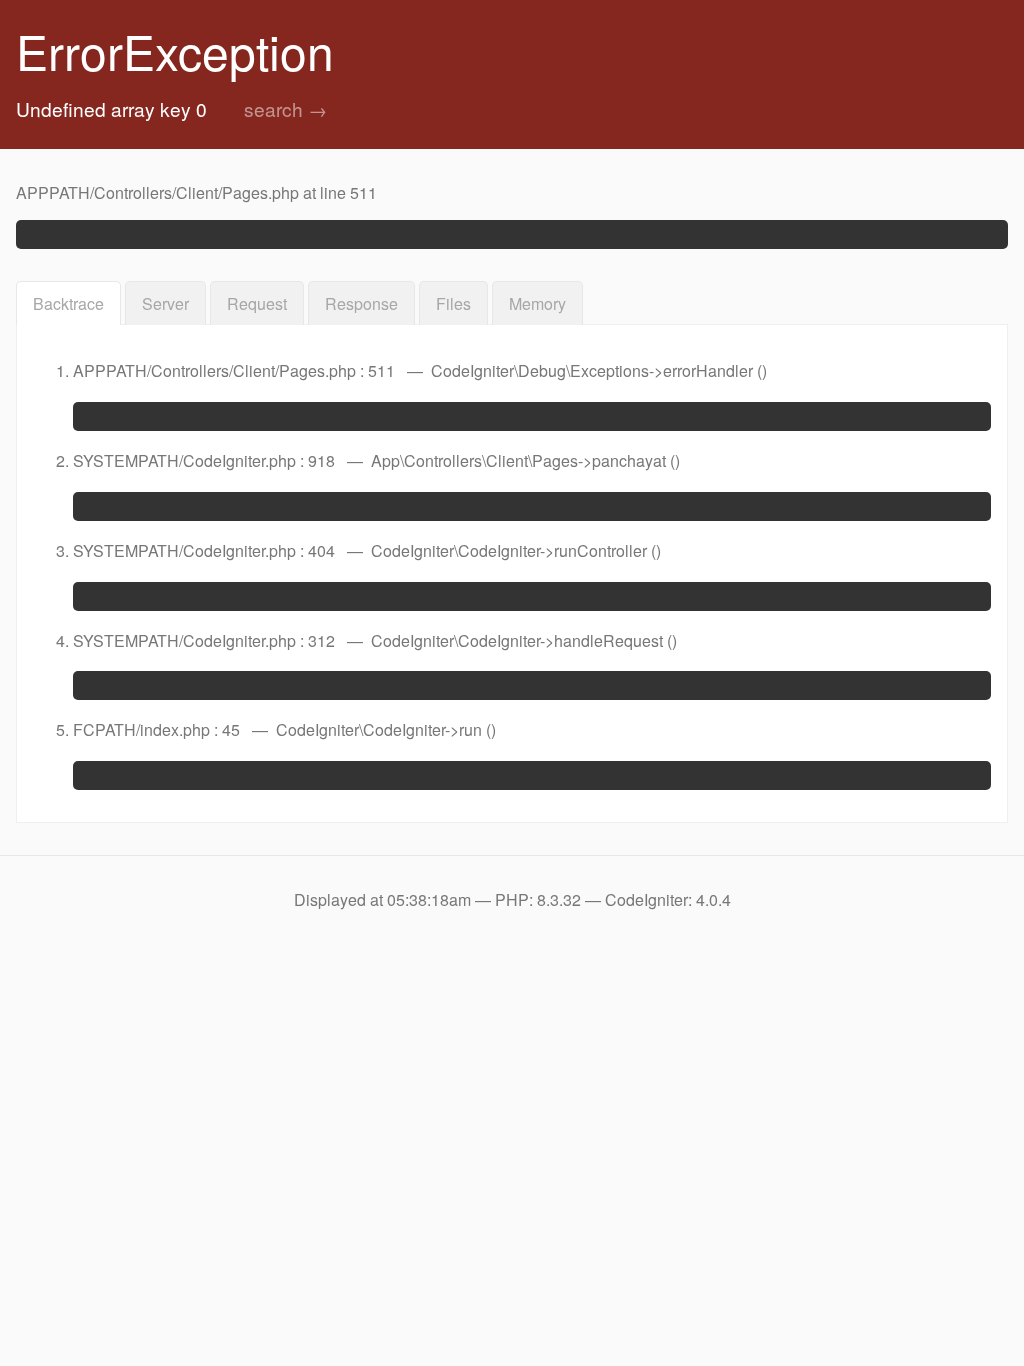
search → (285, 108)
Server (165, 303)
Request (257, 303)
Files (453, 303)
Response (361, 303)
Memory (537, 303)
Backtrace (68, 303)
